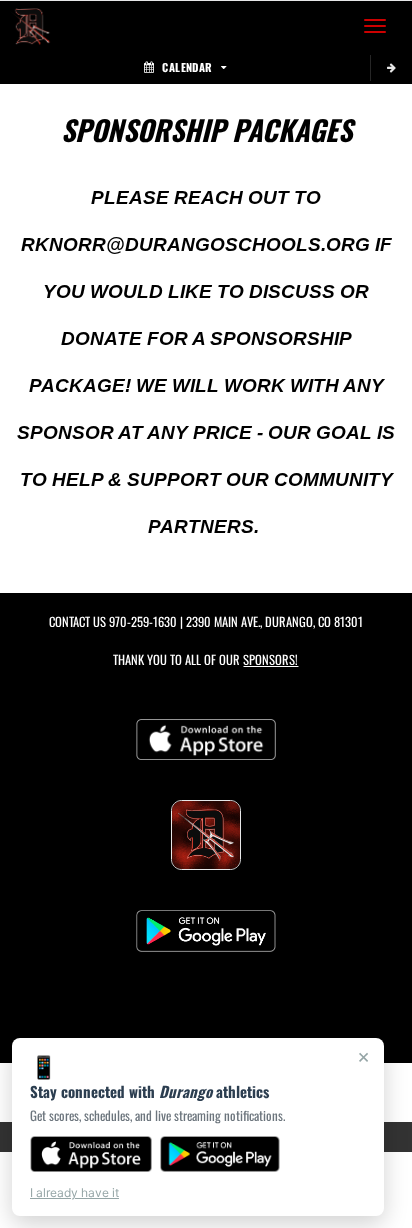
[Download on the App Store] (91, 1154)
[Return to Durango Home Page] (30, 26)
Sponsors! (270, 659)
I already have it (74, 1192)
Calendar (187, 67)
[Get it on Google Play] (220, 1154)
